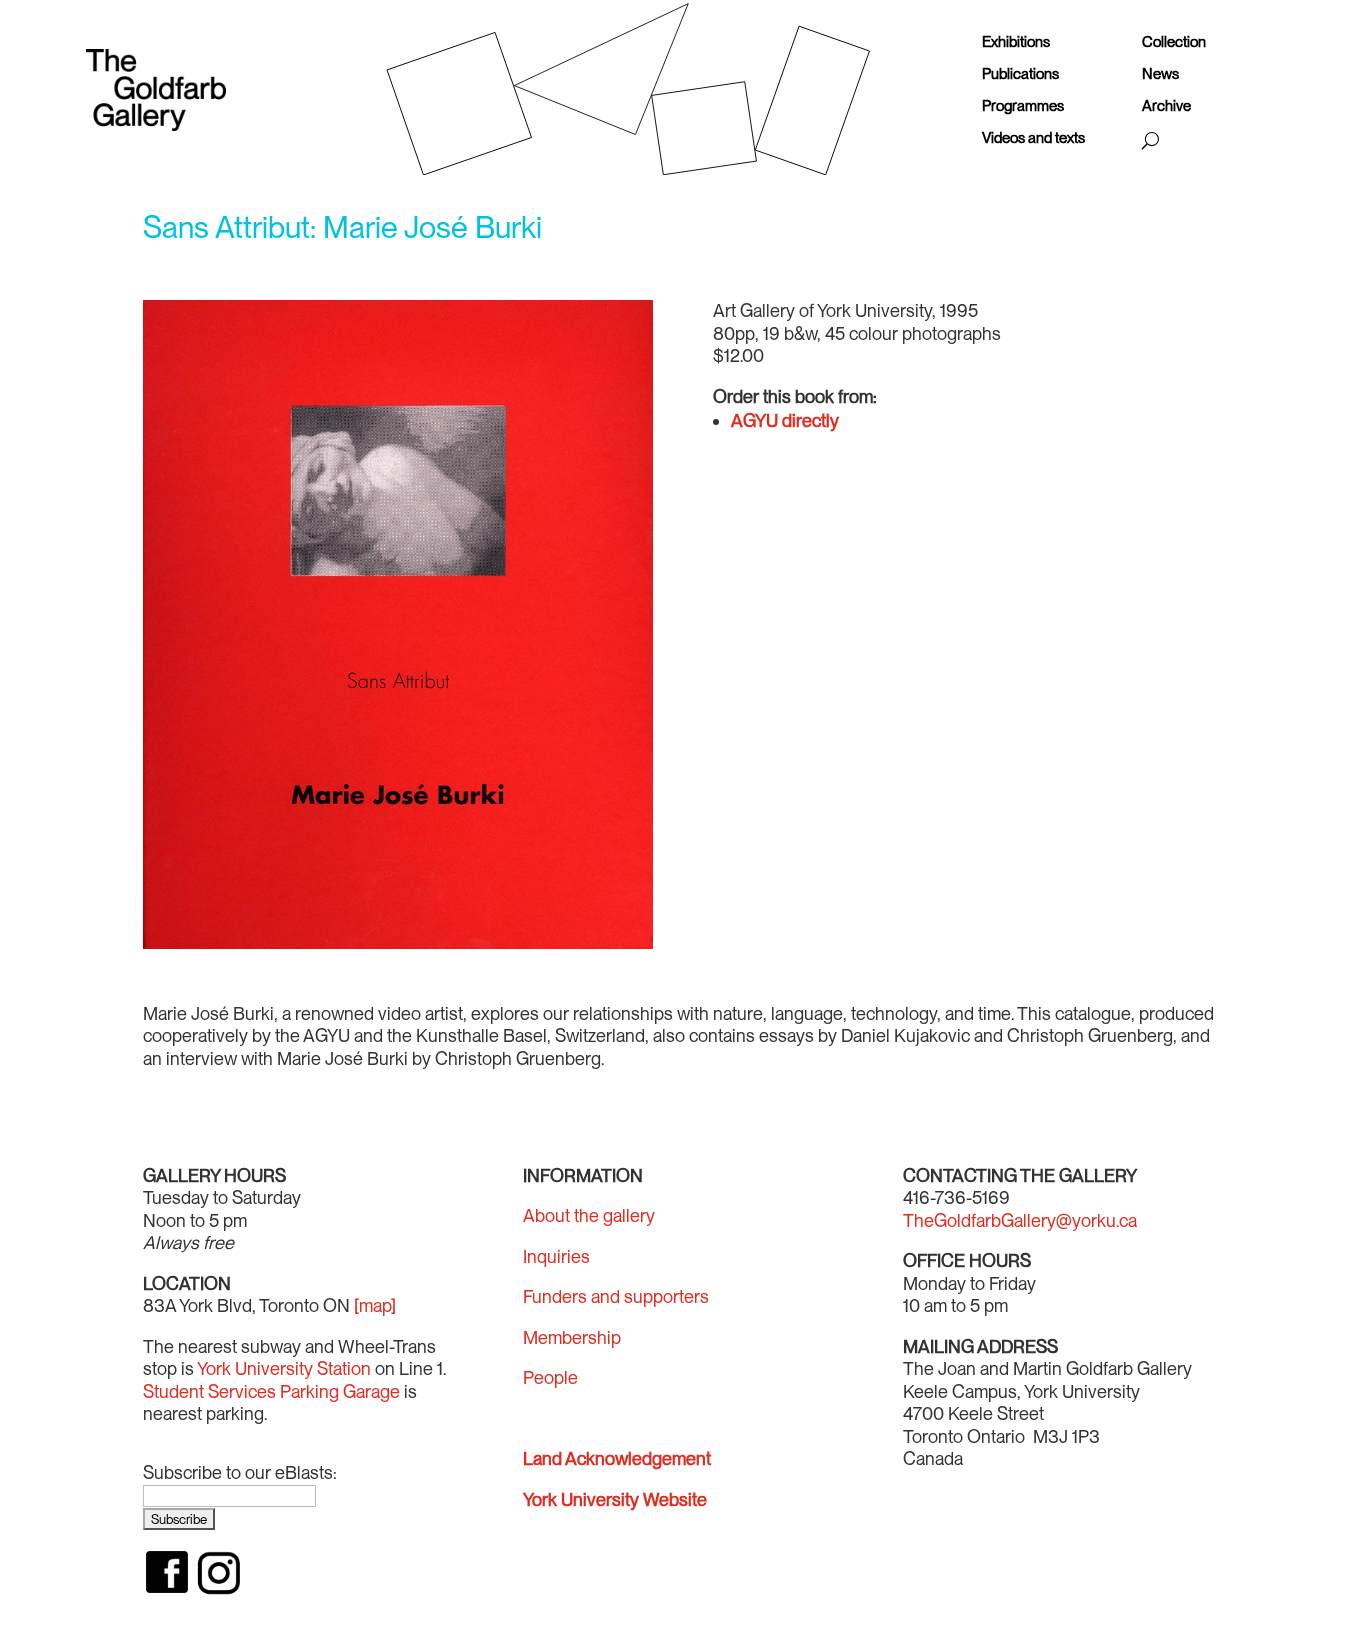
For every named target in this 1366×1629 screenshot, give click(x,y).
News (1160, 74)
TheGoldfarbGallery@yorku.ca (1020, 1220)
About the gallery (589, 1215)
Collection (1174, 42)
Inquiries (556, 1256)
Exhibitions (1016, 42)
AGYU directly (785, 420)
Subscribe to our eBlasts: (240, 1472)
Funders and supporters (616, 1296)
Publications (1020, 74)
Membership (572, 1337)
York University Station (284, 1368)
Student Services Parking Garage (271, 1391)
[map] (375, 1305)
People (550, 1377)
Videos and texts (1033, 138)
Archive (1166, 106)
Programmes (1023, 106)
